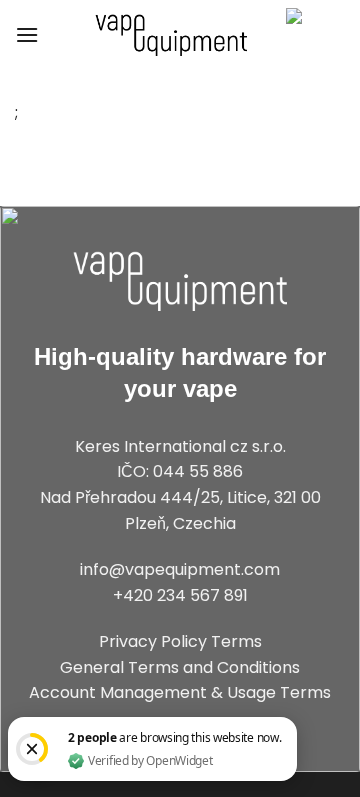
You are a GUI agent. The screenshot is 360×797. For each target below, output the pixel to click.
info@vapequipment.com (180, 569)
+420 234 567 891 (180, 595)
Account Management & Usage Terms (180, 692)
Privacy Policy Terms (180, 641)
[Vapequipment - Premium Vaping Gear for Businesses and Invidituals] (171, 35)
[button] (27, 34)
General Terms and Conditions (180, 667)
